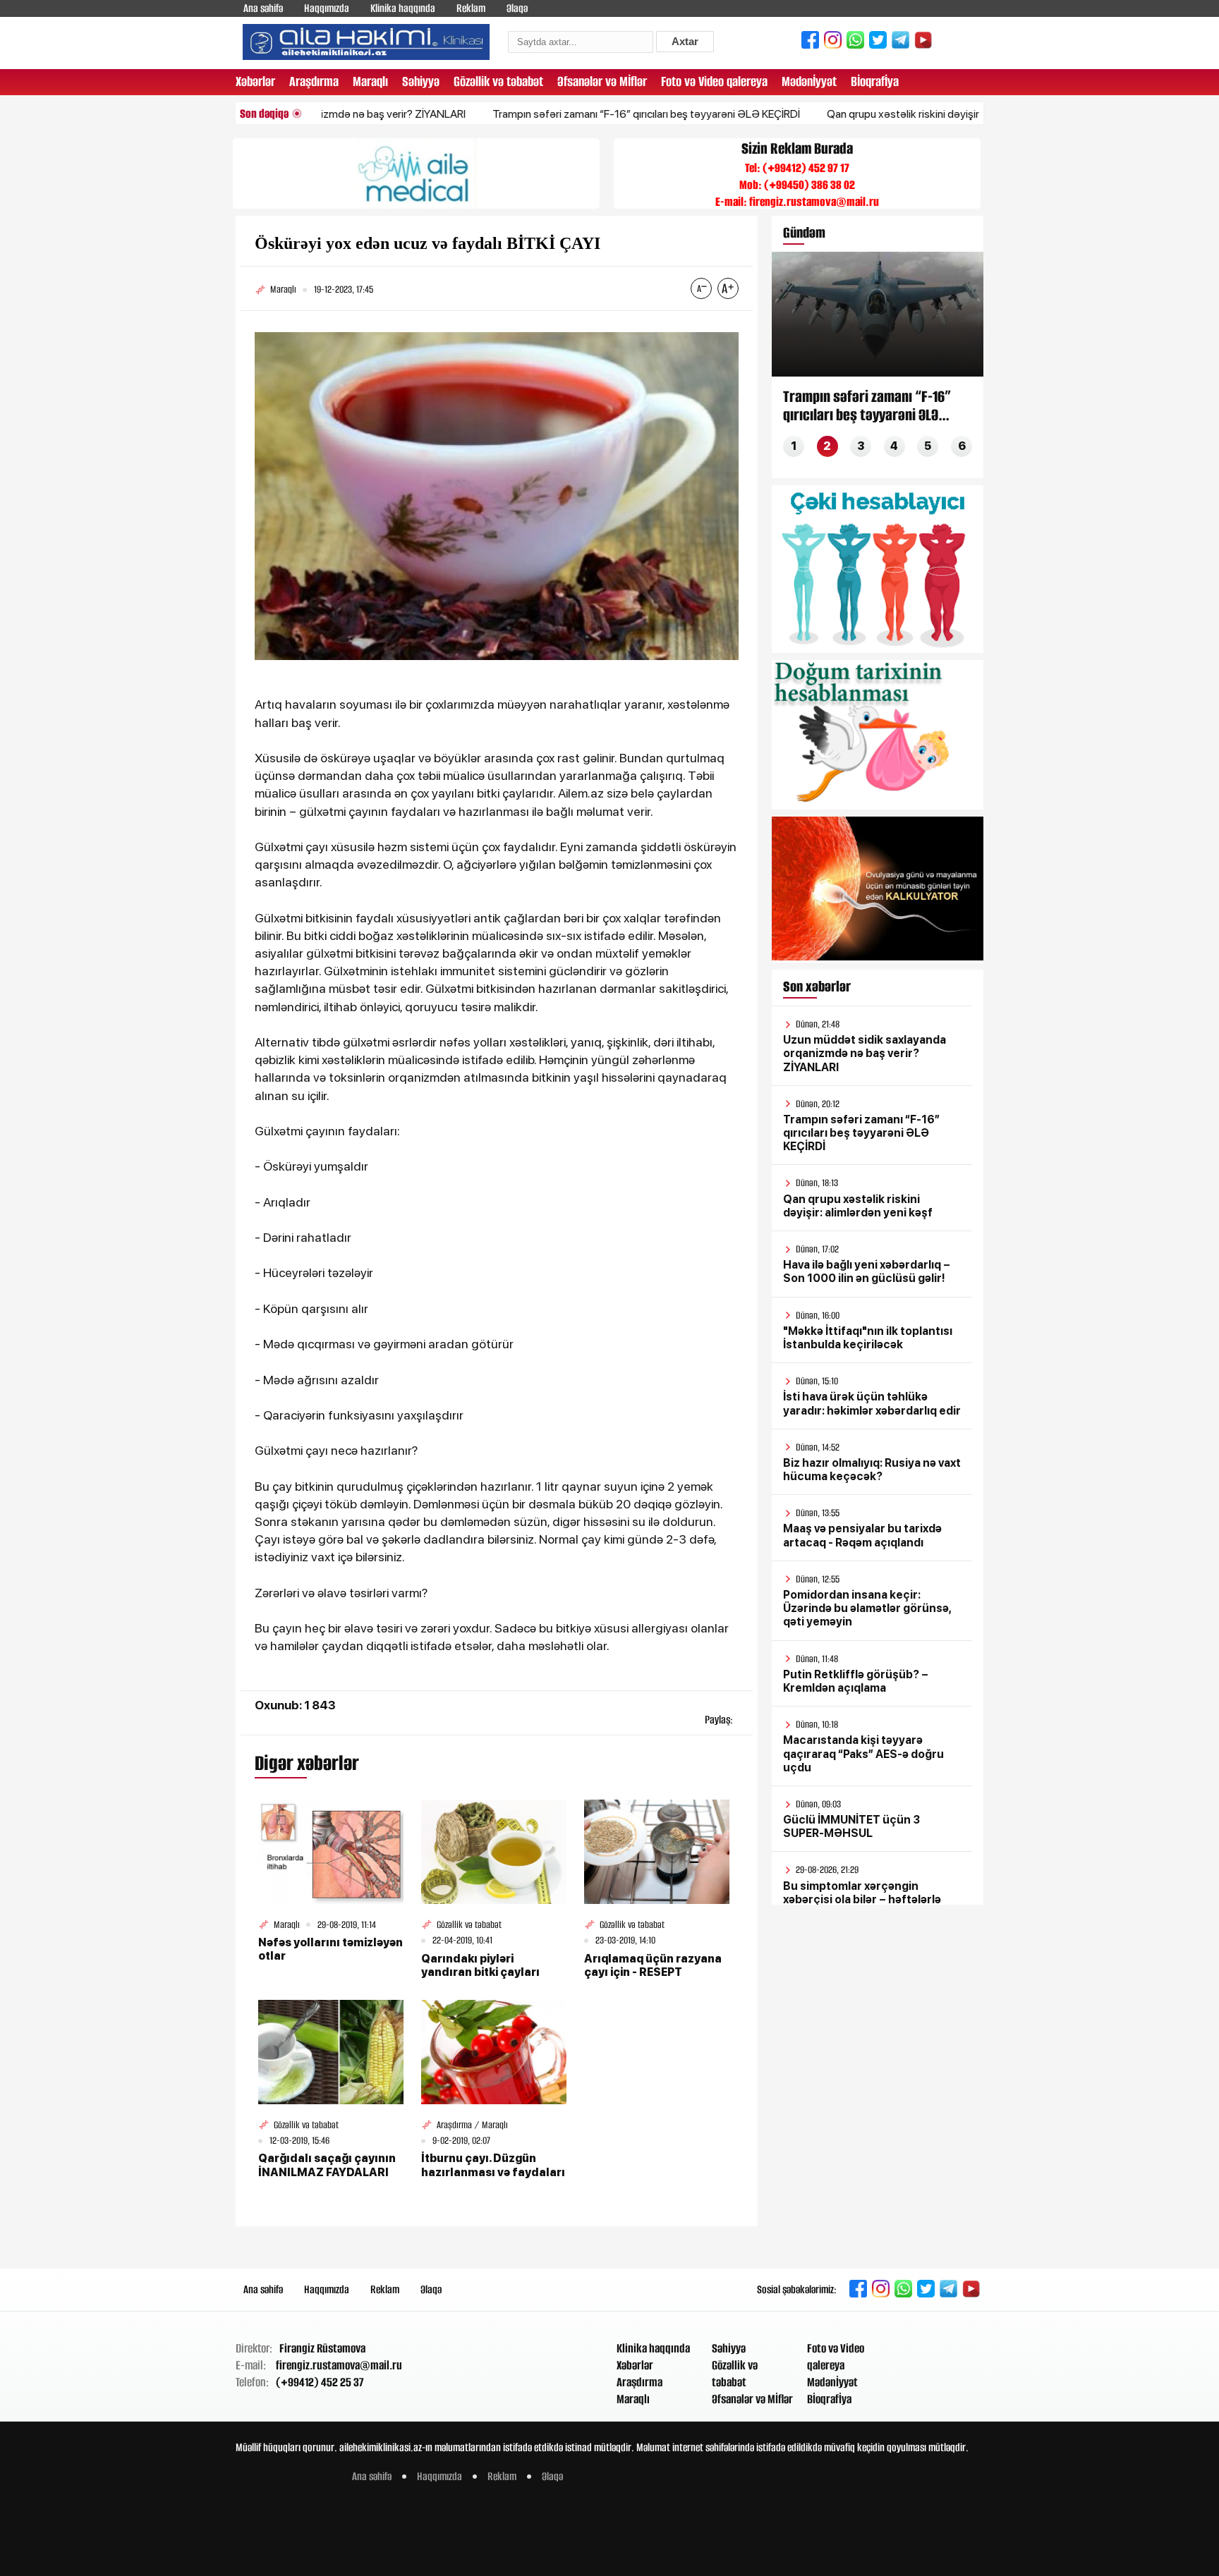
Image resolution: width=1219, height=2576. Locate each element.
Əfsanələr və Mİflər (602, 81)
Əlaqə (517, 8)
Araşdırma (314, 81)
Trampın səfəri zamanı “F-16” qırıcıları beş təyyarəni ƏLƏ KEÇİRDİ (579, 114)
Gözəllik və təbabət (498, 81)
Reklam (471, 8)
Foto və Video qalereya (714, 81)
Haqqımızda (327, 8)
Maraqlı (370, 81)
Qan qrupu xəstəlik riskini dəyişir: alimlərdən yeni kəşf (885, 114)
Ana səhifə (263, 8)
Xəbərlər (255, 81)
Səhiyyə (421, 81)
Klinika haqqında (403, 8)
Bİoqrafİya (875, 81)
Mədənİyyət (809, 81)
